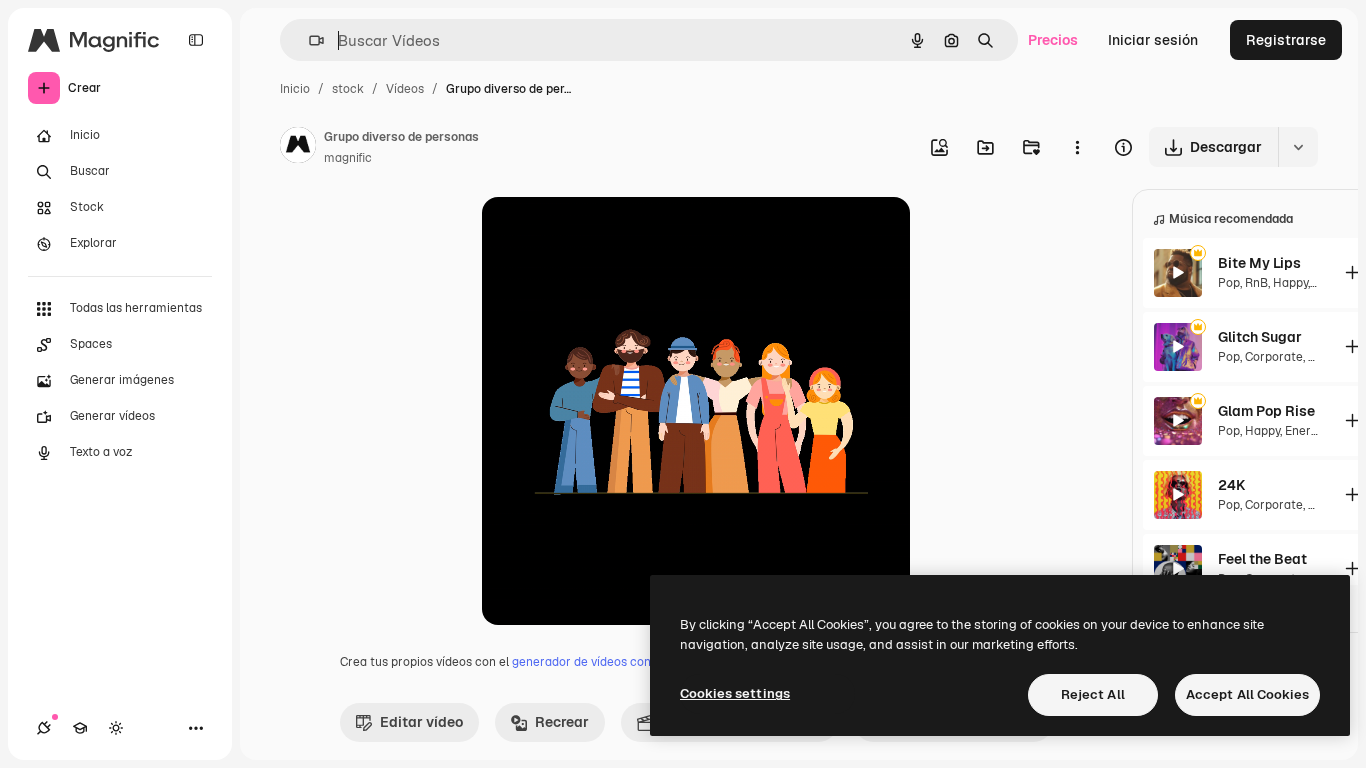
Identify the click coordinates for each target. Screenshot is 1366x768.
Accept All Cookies (1247, 694)
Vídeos (405, 89)
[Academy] (80, 728)
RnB (1256, 283)
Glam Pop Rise (1266, 411)
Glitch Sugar (1260, 337)
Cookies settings (735, 693)
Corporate (1274, 357)
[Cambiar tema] (116, 728)
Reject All (1093, 694)
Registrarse (1286, 40)
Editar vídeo (421, 722)
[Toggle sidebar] (196, 40)
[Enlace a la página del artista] (298, 148)
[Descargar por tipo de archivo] (1298, 147)
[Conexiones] (44, 728)
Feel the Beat (1262, 559)
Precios (1053, 40)
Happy (1290, 283)
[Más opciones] (1077, 147)
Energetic (1312, 431)
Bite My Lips (1259, 263)
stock (348, 89)
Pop (1229, 283)
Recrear (562, 722)
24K (1231, 485)
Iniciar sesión (1153, 40)
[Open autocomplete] (308, 40)
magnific (348, 158)
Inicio (295, 89)
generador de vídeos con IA (588, 662)
